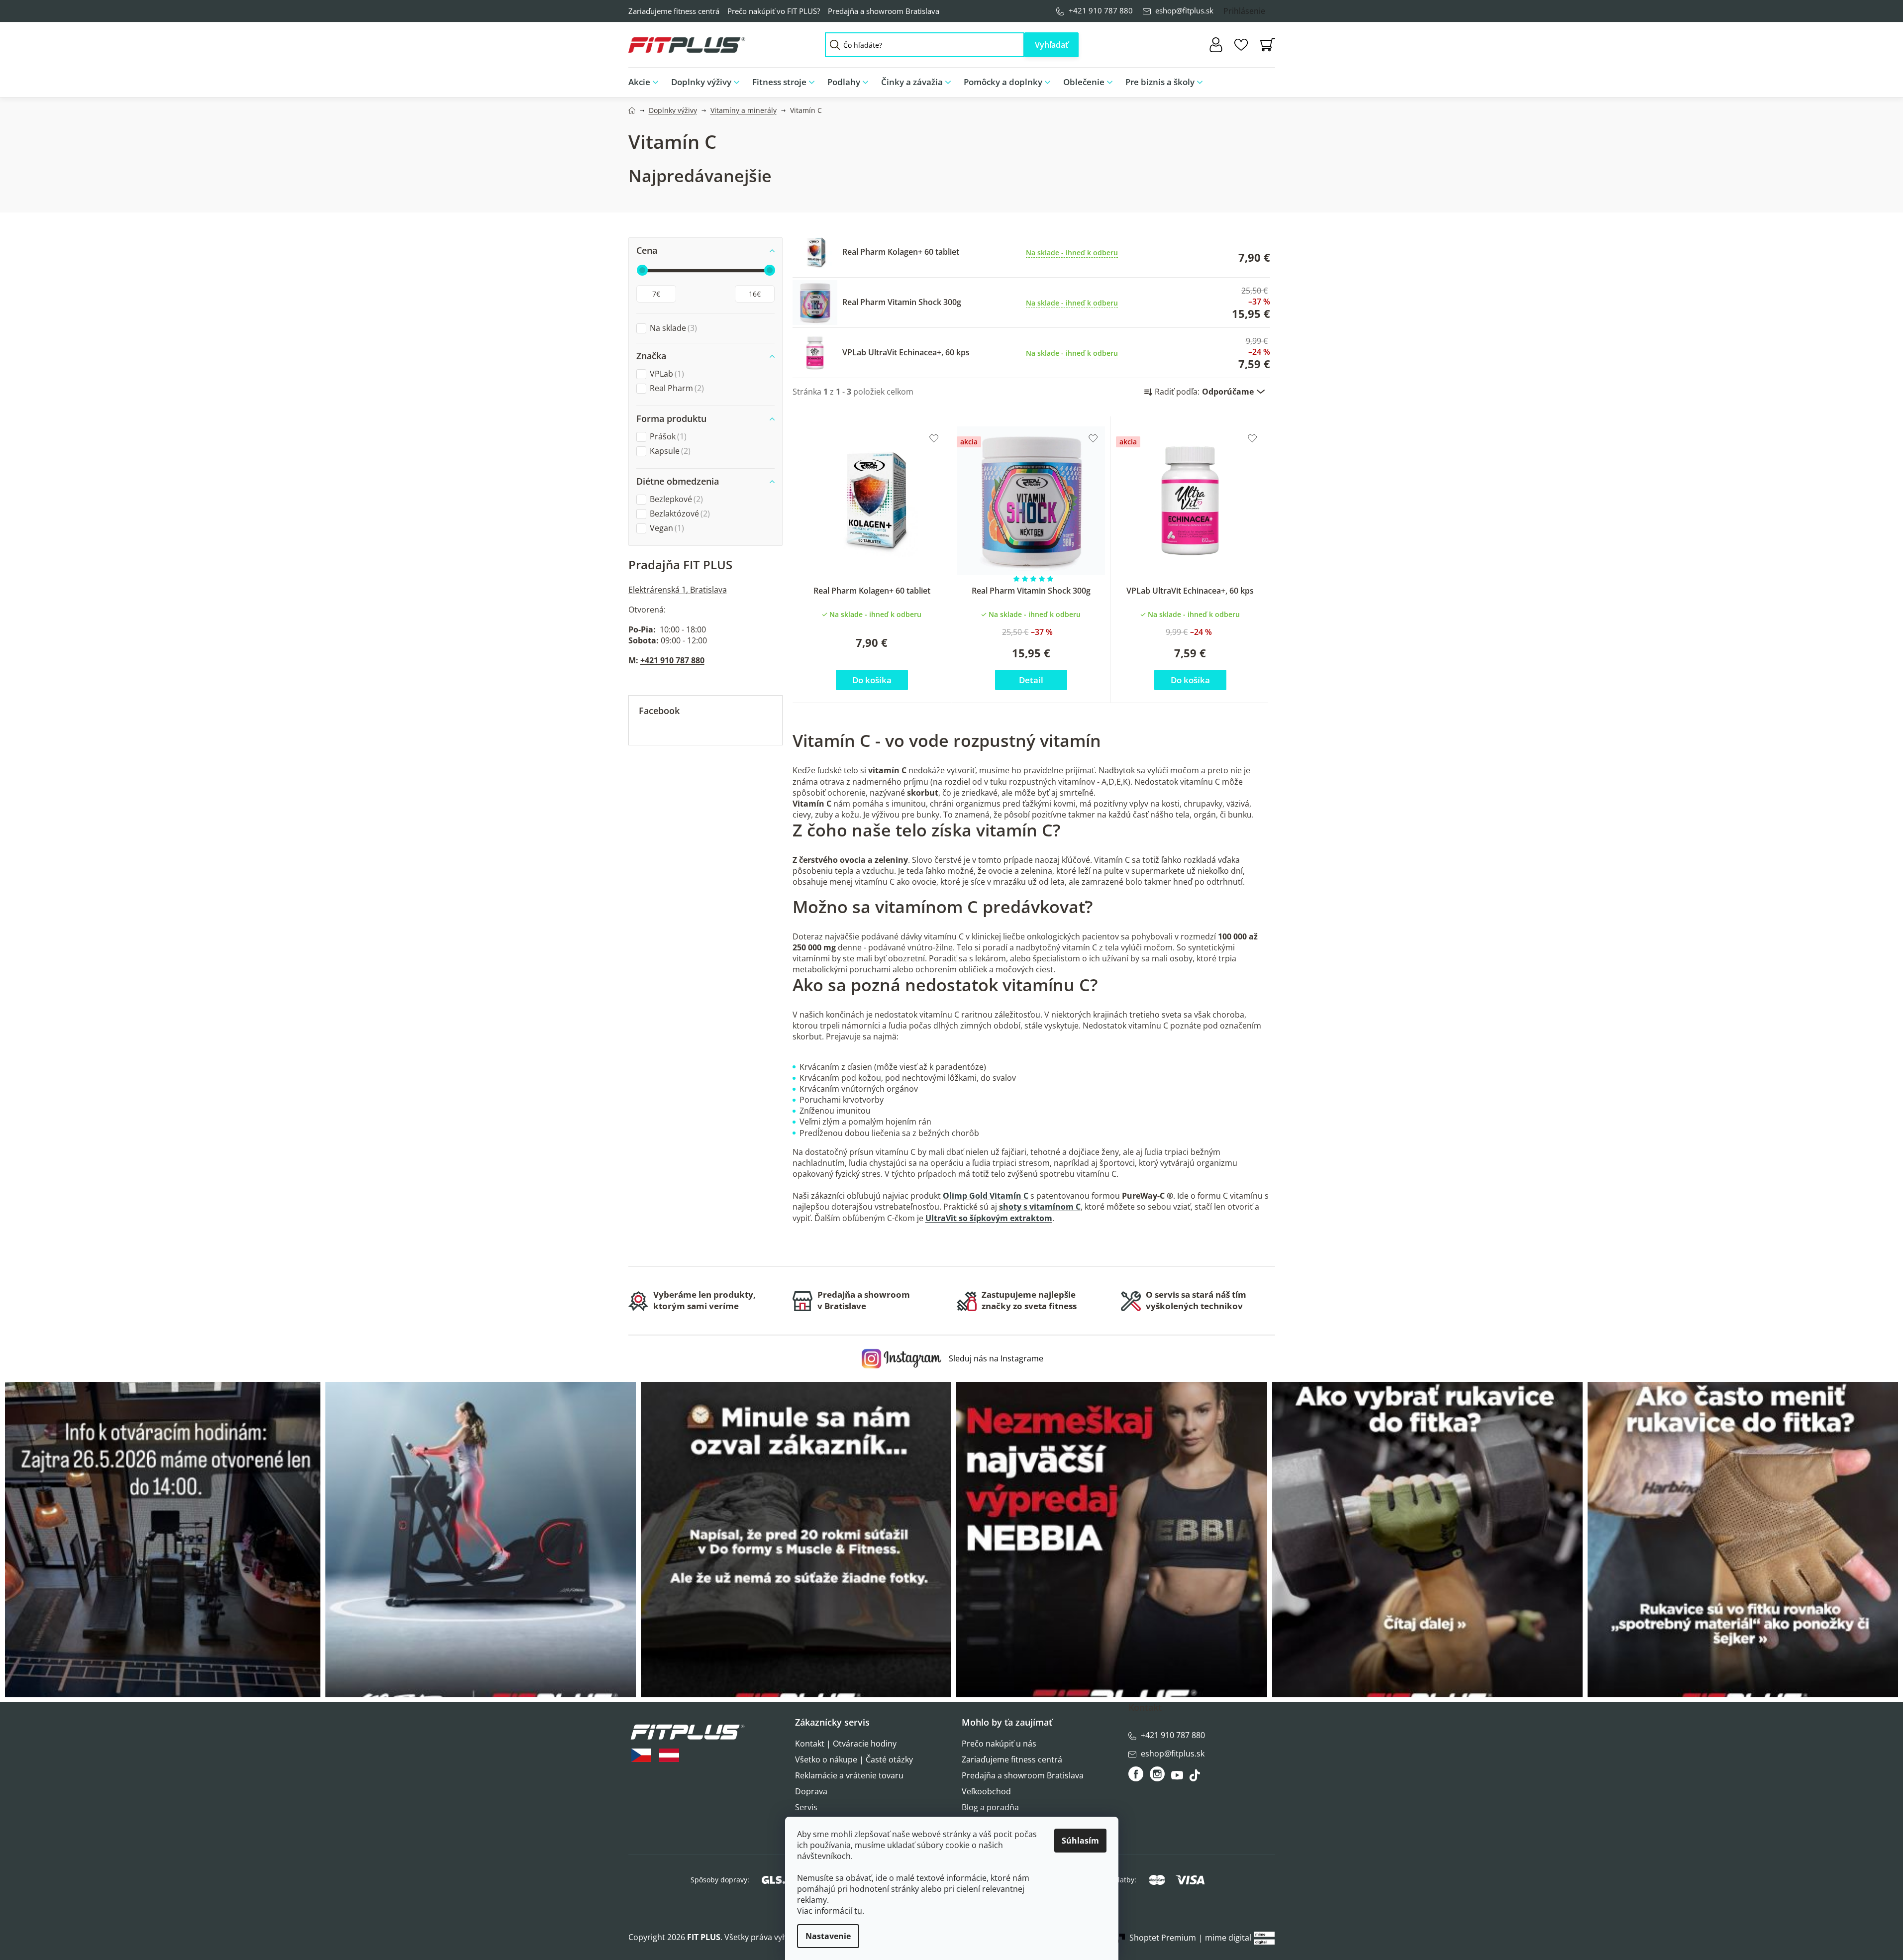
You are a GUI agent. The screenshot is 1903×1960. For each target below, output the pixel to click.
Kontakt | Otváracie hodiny (846, 1744)
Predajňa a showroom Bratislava (884, 11)
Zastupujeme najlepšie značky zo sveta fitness (1029, 1300)
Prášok (667, 437)
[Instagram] (1157, 1774)
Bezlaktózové (679, 514)
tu (858, 1911)
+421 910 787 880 (1101, 10)
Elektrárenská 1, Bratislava (678, 590)
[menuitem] (647, 82)
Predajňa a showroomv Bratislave (864, 1300)
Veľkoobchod (986, 1791)
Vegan (666, 528)
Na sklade (672, 328)
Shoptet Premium (1163, 1938)
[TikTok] (1196, 1778)
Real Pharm (676, 388)
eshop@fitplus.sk (1184, 10)
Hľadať (1052, 45)
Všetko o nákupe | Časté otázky (854, 1759)
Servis (806, 1807)
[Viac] (1259, 80)
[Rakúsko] (669, 1755)
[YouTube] (1178, 1778)
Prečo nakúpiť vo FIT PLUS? (774, 11)
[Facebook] (1137, 1774)
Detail (1031, 680)
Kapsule (669, 451)
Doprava (811, 1791)
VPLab (666, 374)
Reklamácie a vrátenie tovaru (849, 1775)
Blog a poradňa (990, 1807)
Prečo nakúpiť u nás (999, 1744)
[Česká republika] (641, 1755)
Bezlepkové (675, 499)
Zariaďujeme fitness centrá (674, 11)
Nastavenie (828, 1936)
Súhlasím (1080, 1841)
